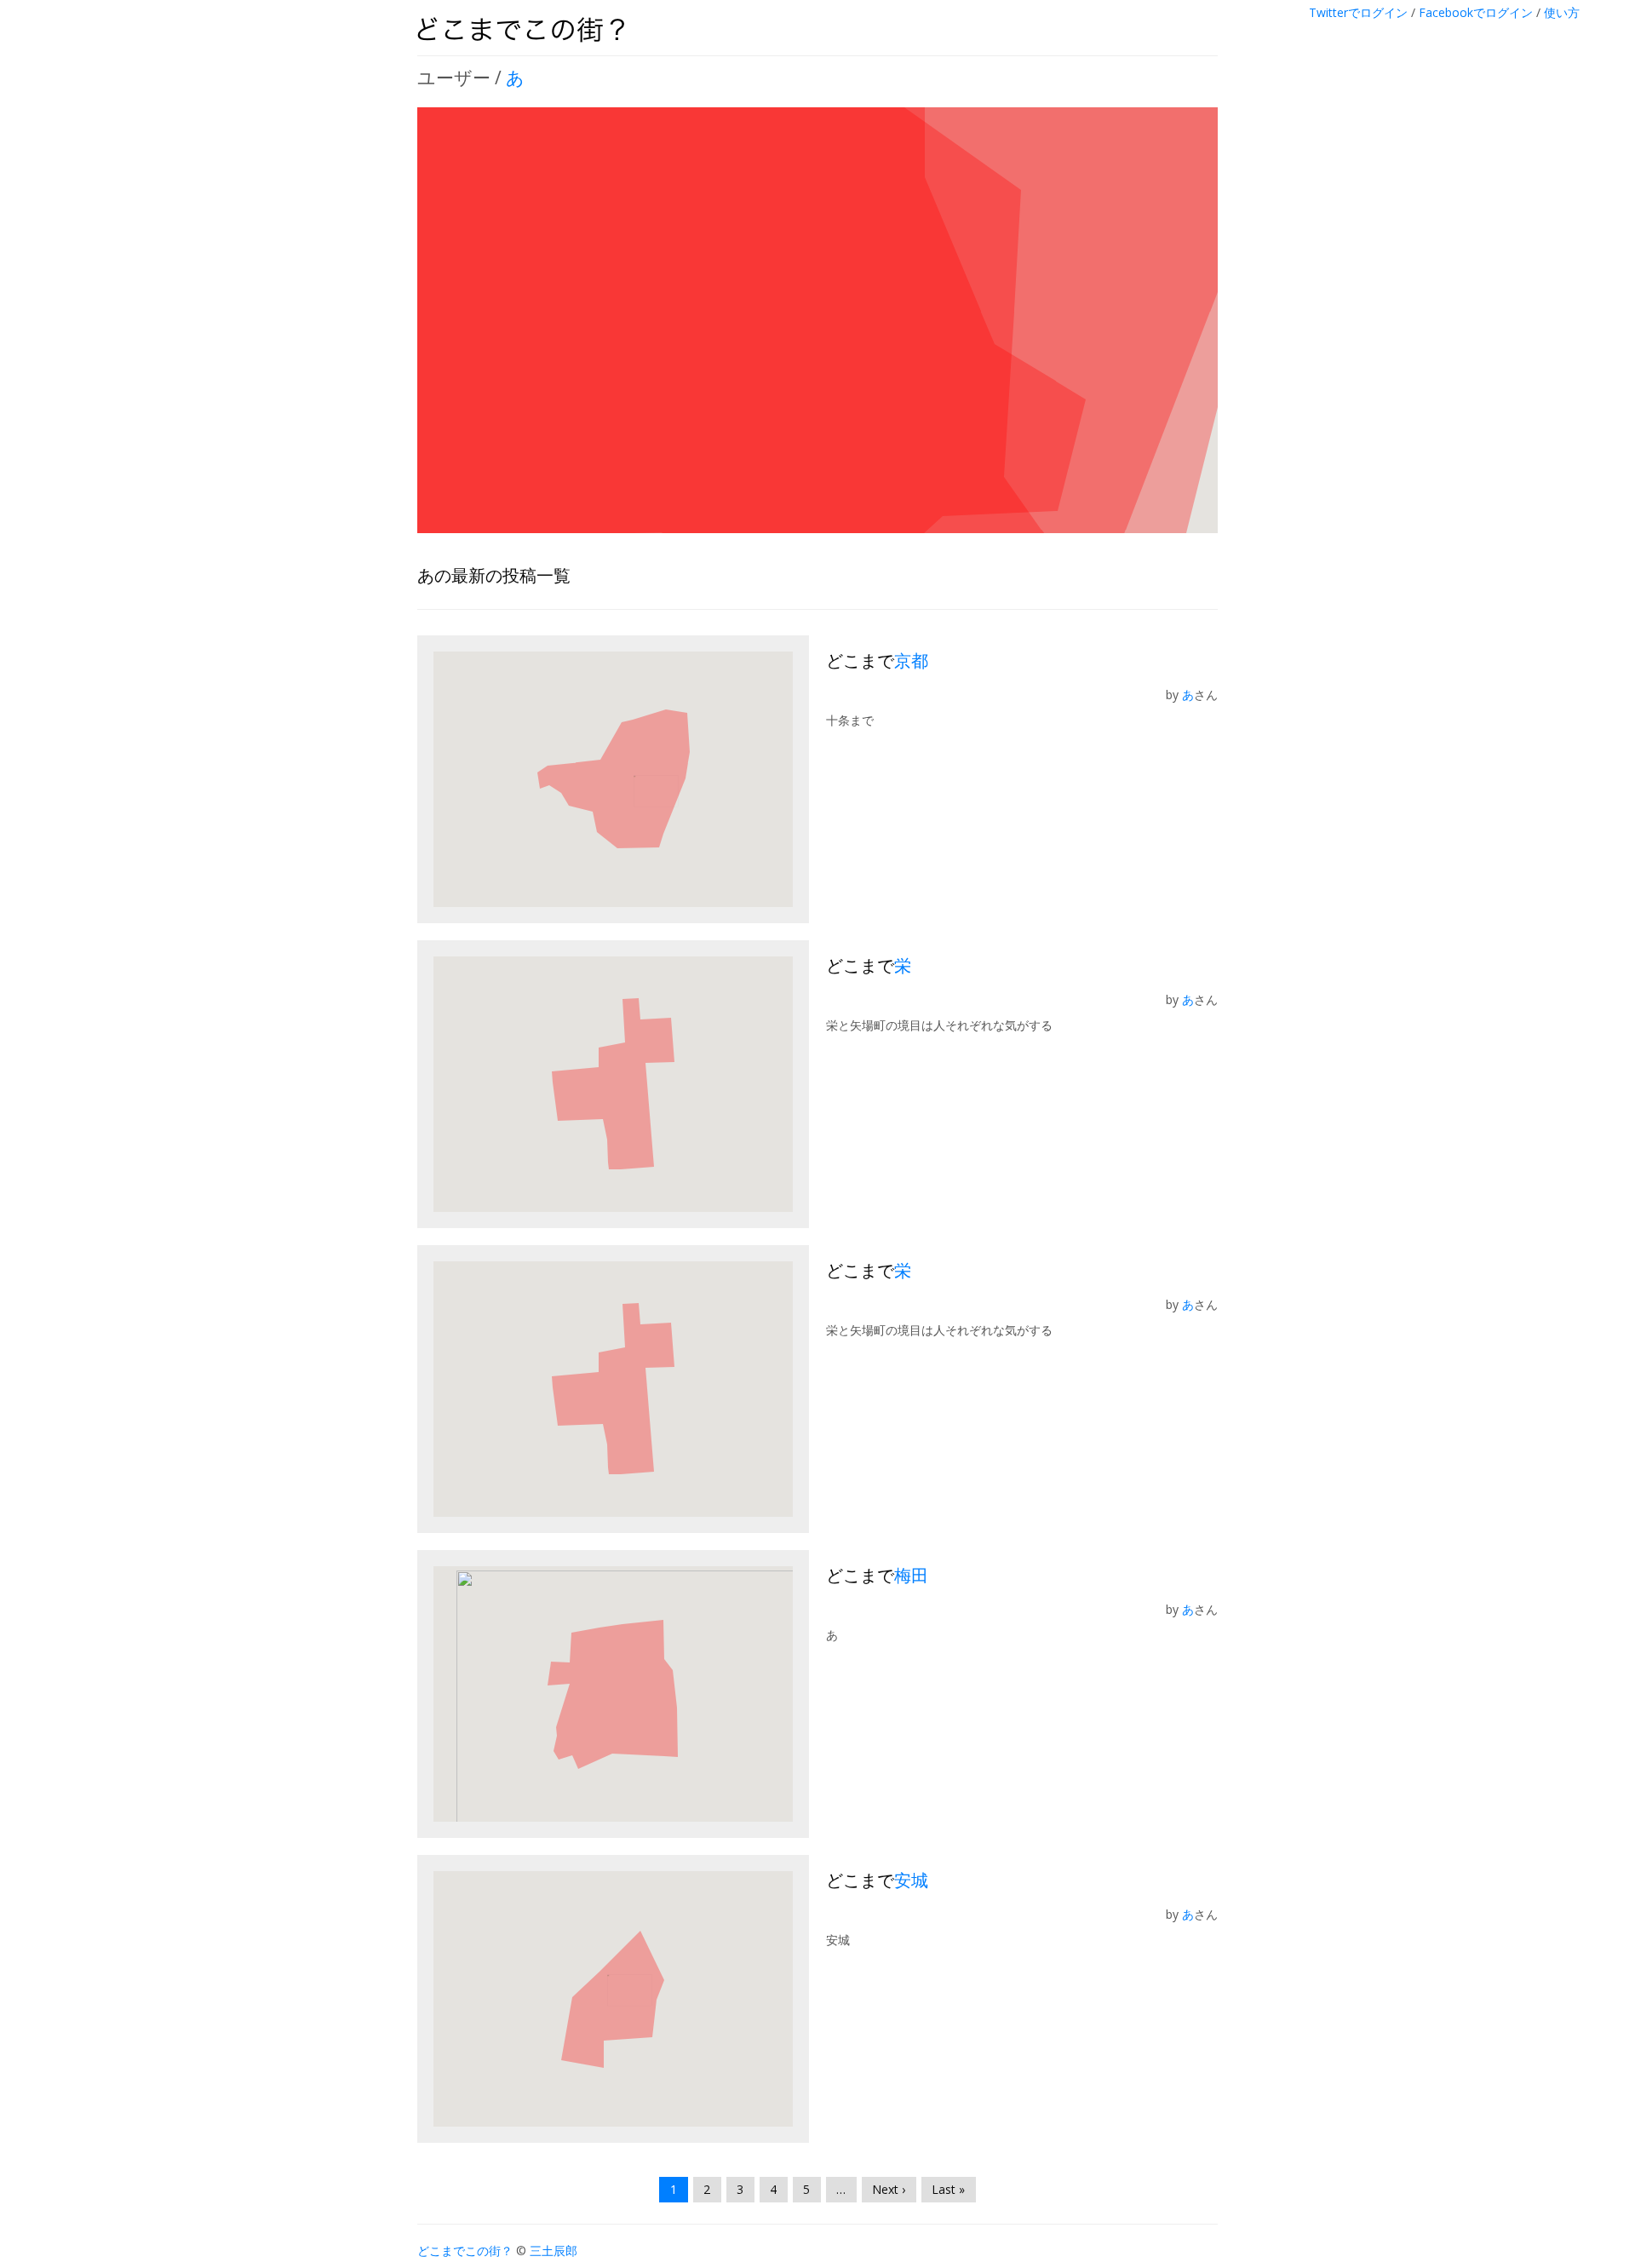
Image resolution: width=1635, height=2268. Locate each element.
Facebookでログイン (1476, 12)
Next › (889, 2189)
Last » (948, 2189)
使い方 (1562, 12)
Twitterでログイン (1358, 12)
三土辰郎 (554, 2251)
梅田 (911, 1575)
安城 (911, 1880)
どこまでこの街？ (465, 2251)
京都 (911, 660)
